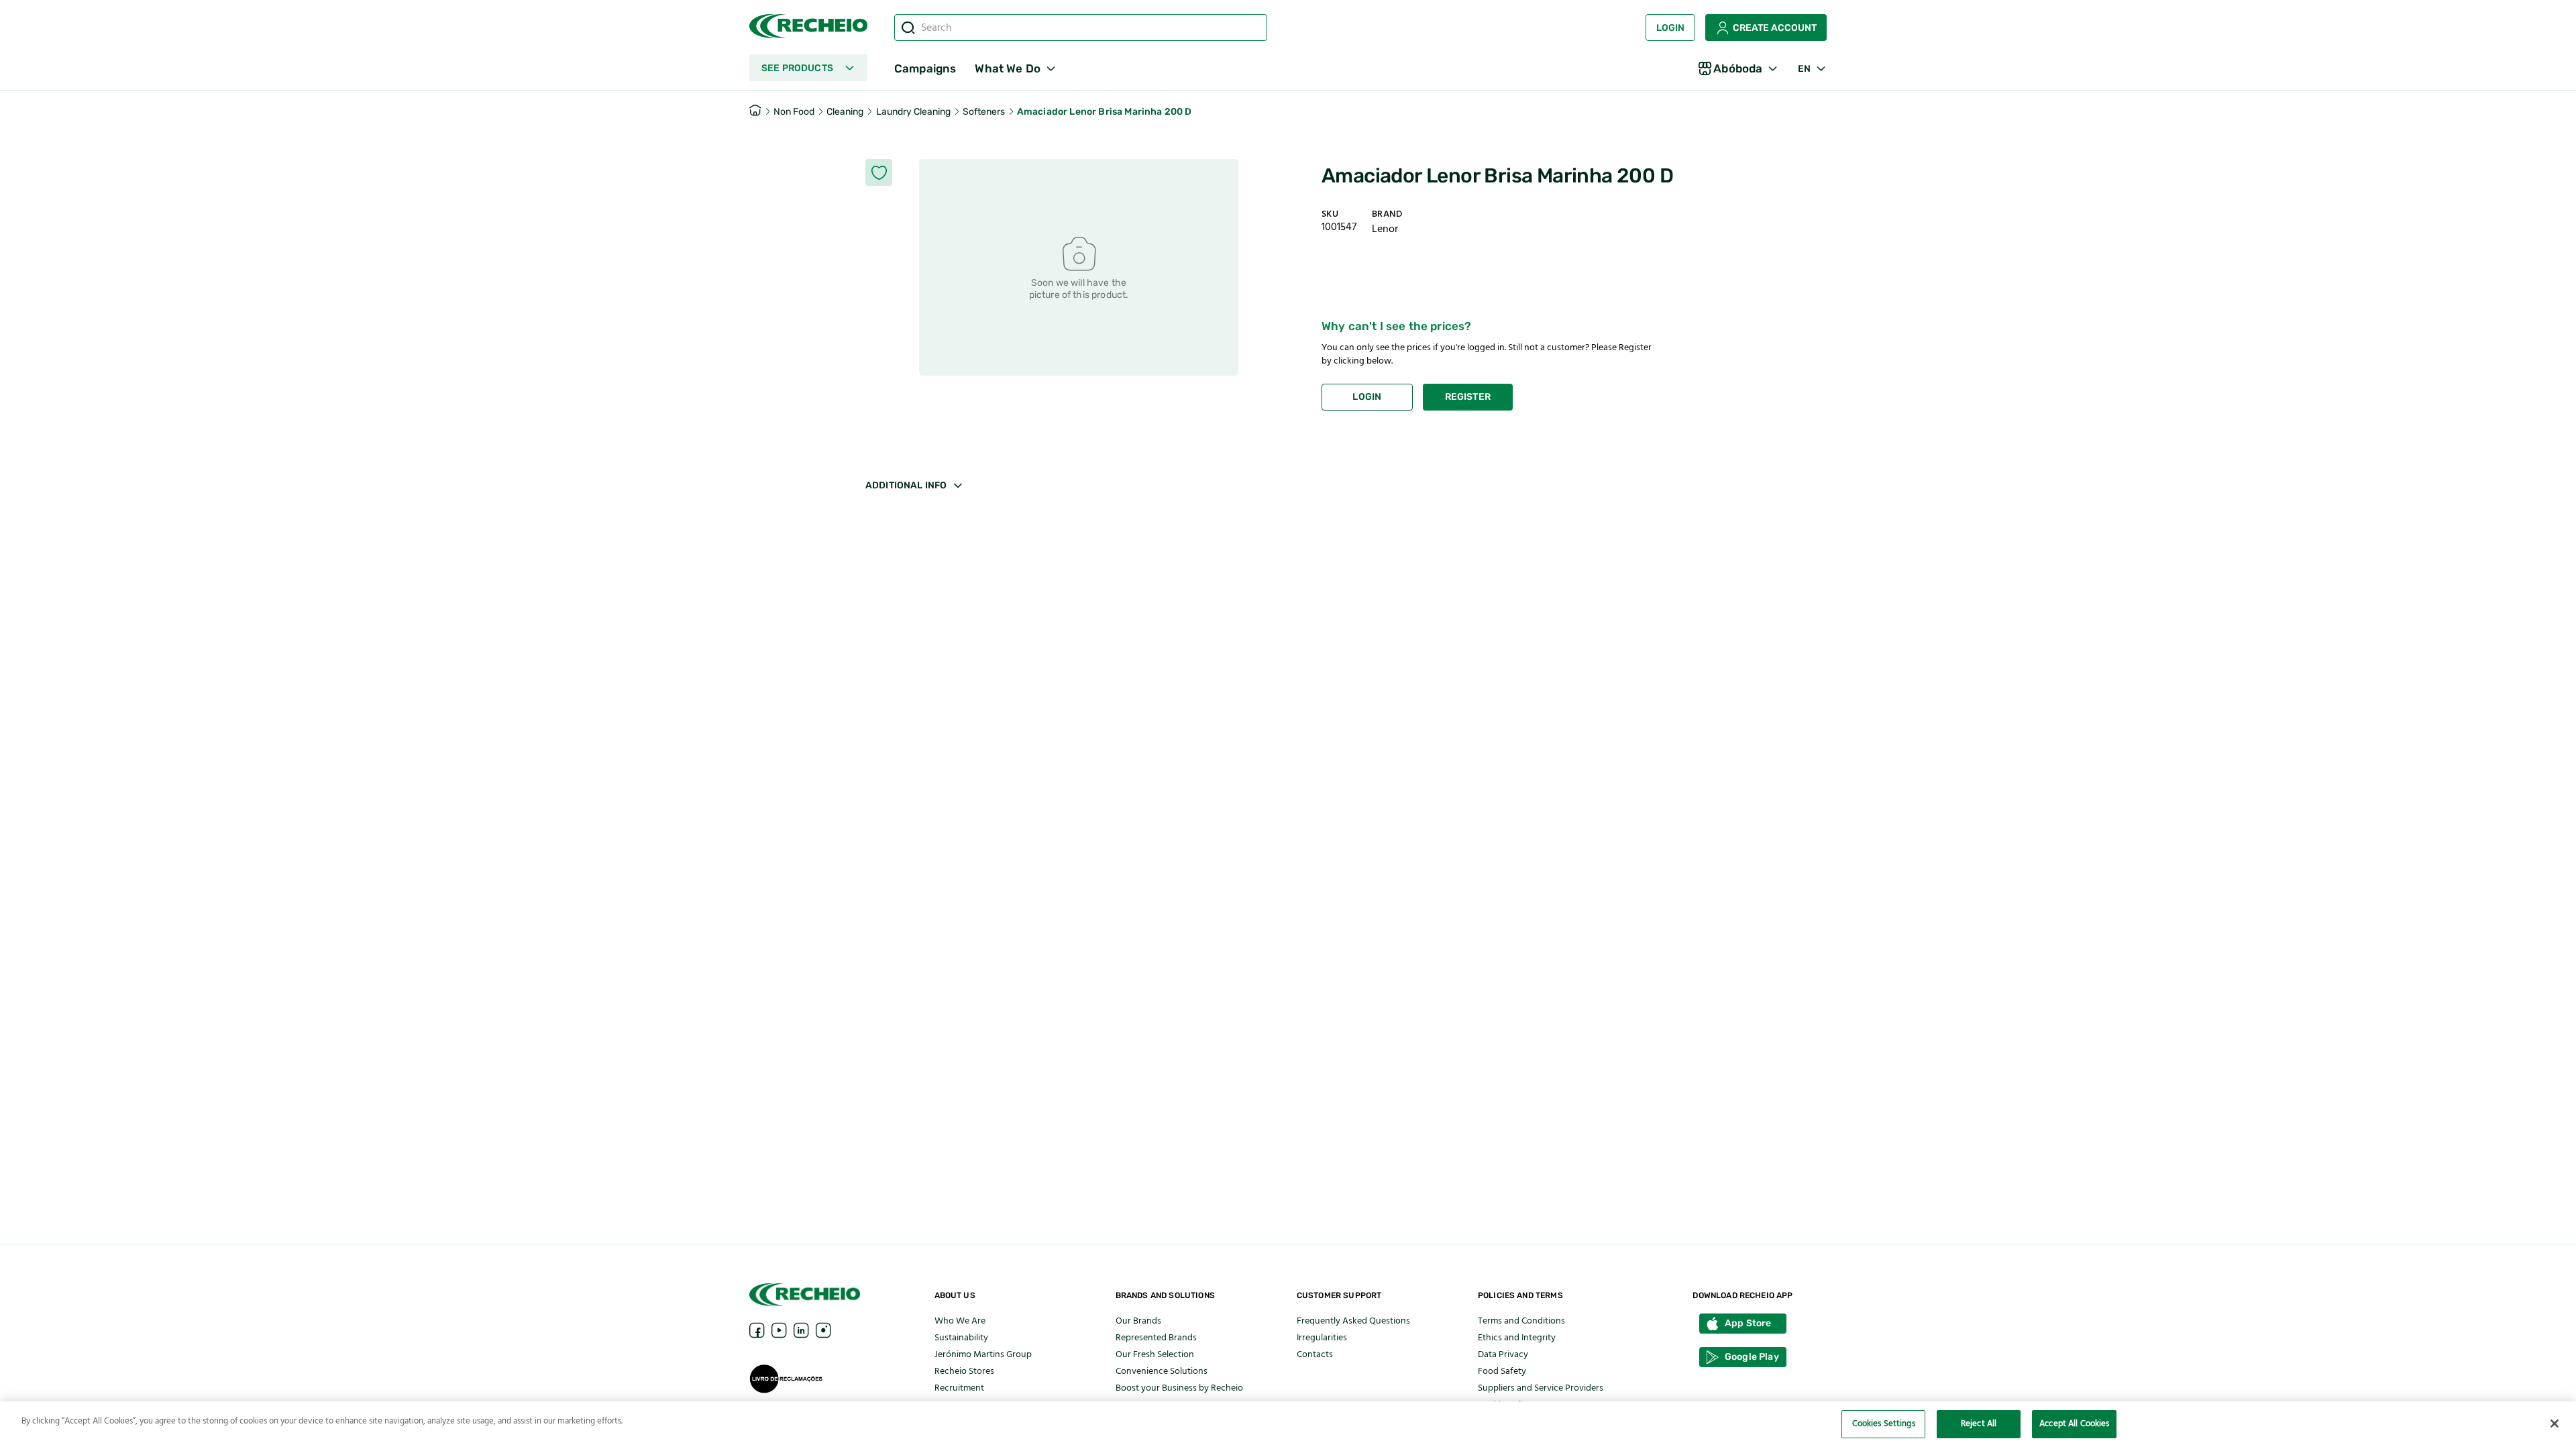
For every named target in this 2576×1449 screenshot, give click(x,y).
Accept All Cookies (2074, 1424)
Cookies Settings (1884, 1424)
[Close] (2555, 1424)
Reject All (1979, 1424)
